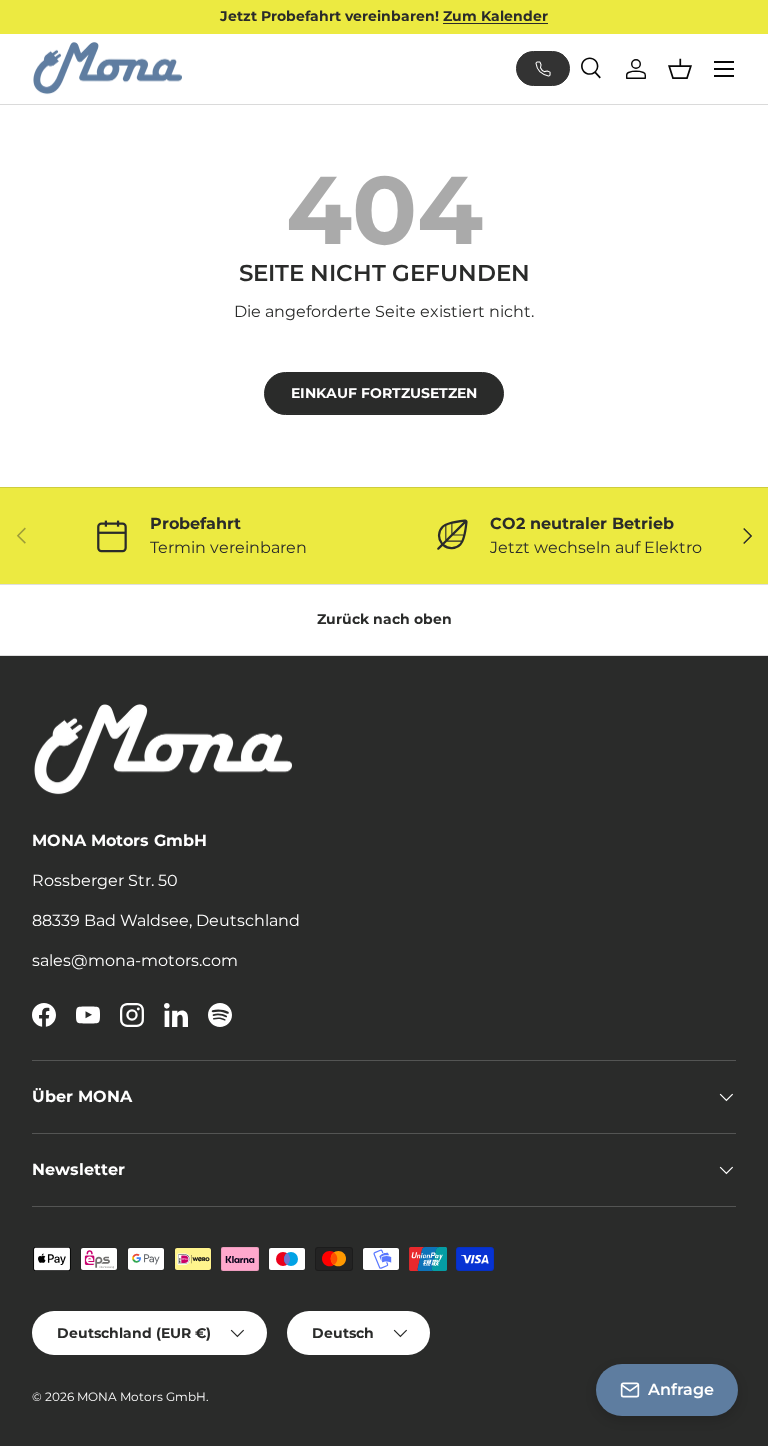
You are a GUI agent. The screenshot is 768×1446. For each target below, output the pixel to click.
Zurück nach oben (384, 619)
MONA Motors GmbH (141, 1396)
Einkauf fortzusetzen (384, 393)
